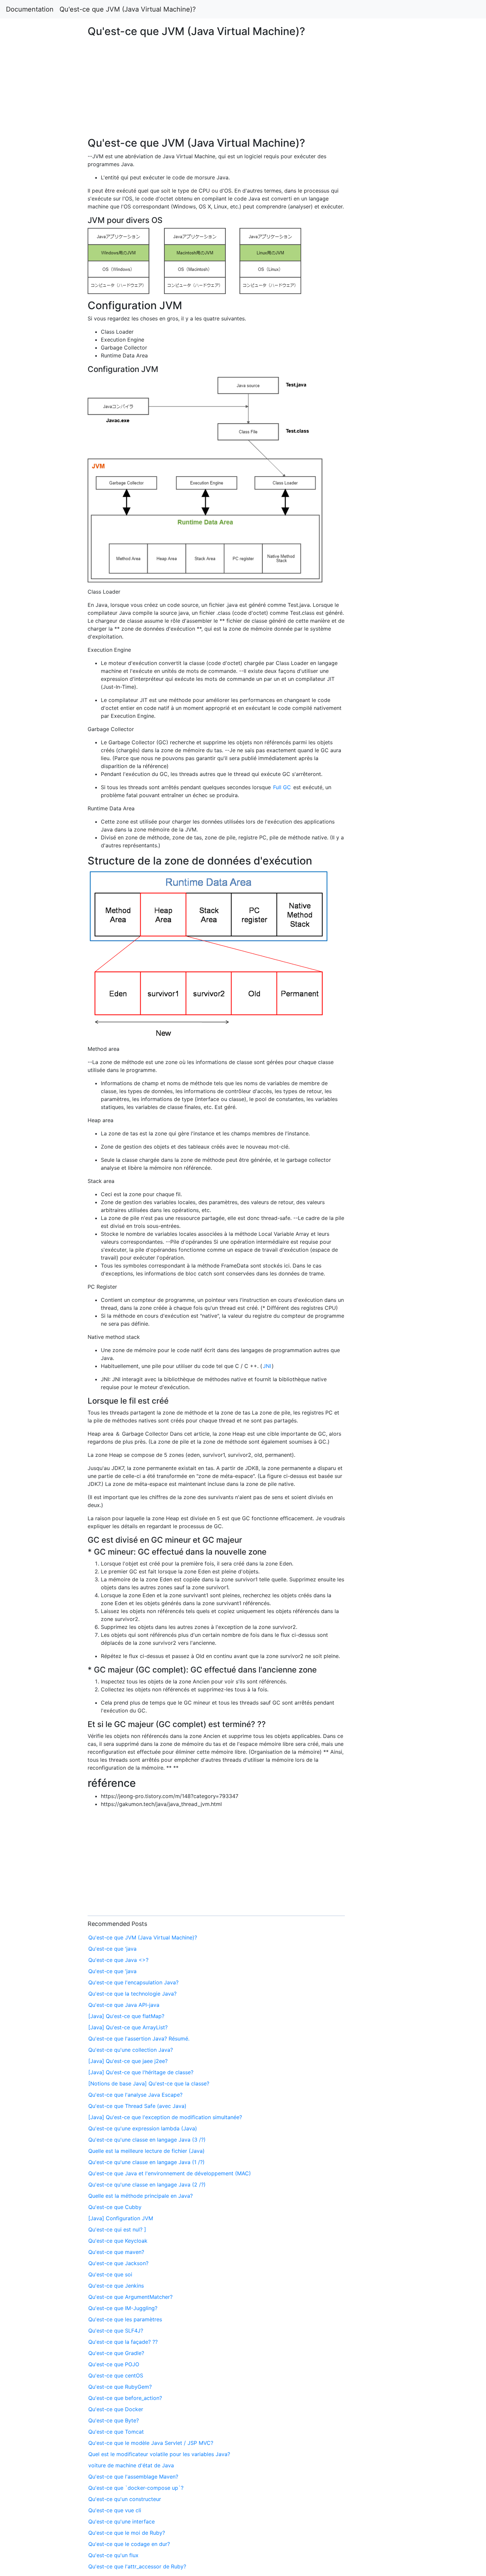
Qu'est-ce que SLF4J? (116, 2331)
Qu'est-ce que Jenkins (116, 2286)
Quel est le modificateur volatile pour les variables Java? (159, 2454)
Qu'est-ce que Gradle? (116, 2353)
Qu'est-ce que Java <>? (118, 1960)
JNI (267, 1366)
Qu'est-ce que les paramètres (125, 2319)
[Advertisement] (394, 614)
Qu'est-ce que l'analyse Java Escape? (135, 2095)
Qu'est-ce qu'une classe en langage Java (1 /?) (146, 2162)
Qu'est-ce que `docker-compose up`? (136, 2488)
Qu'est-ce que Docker (116, 2409)
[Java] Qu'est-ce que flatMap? (126, 2016)
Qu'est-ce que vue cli (115, 2510)
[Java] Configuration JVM (121, 2218)
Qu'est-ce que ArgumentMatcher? (130, 2297)
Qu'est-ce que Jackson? (118, 2263)
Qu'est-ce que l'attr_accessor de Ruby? (137, 2566)
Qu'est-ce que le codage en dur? (129, 2544)
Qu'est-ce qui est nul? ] (117, 2229)
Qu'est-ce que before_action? (125, 2398)
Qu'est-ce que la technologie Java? (132, 1994)
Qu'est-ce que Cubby (115, 2207)
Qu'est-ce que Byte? (114, 2420)
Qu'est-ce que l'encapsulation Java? (133, 1982)
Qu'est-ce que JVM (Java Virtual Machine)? (128, 9)
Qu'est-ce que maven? (116, 2252)
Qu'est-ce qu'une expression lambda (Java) (143, 2128)
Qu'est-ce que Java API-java (124, 2005)
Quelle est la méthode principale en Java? (141, 2196)
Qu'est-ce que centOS (116, 2375)
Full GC (282, 787)
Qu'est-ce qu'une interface (122, 2521)
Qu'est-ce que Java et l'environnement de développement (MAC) (170, 2173)
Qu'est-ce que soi (110, 2274)
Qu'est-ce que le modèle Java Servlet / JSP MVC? (151, 2443)
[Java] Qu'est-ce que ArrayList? (128, 2027)
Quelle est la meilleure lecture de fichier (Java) (146, 2151)
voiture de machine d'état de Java (131, 2465)
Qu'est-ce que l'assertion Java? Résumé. (139, 2039)
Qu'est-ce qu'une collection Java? (131, 2050)
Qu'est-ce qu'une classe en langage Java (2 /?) (147, 2185)
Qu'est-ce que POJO (114, 2364)
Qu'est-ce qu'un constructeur (125, 2499)
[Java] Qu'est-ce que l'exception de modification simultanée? (165, 2117)
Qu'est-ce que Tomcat (116, 2432)
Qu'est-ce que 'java (112, 1949)
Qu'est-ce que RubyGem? (120, 2387)
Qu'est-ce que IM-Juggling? (123, 2308)
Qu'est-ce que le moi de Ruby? (127, 2533)
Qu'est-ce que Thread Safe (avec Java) (137, 2106)
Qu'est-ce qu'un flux (113, 2555)
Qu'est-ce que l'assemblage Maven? (133, 2477)
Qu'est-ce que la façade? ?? (123, 2342)
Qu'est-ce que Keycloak (118, 2241)
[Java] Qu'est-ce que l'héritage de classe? (141, 2072)
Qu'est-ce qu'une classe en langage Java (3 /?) (147, 2140)
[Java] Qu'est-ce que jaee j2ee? (128, 2061)
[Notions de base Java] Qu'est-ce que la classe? (149, 2083)
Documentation (30, 9)
